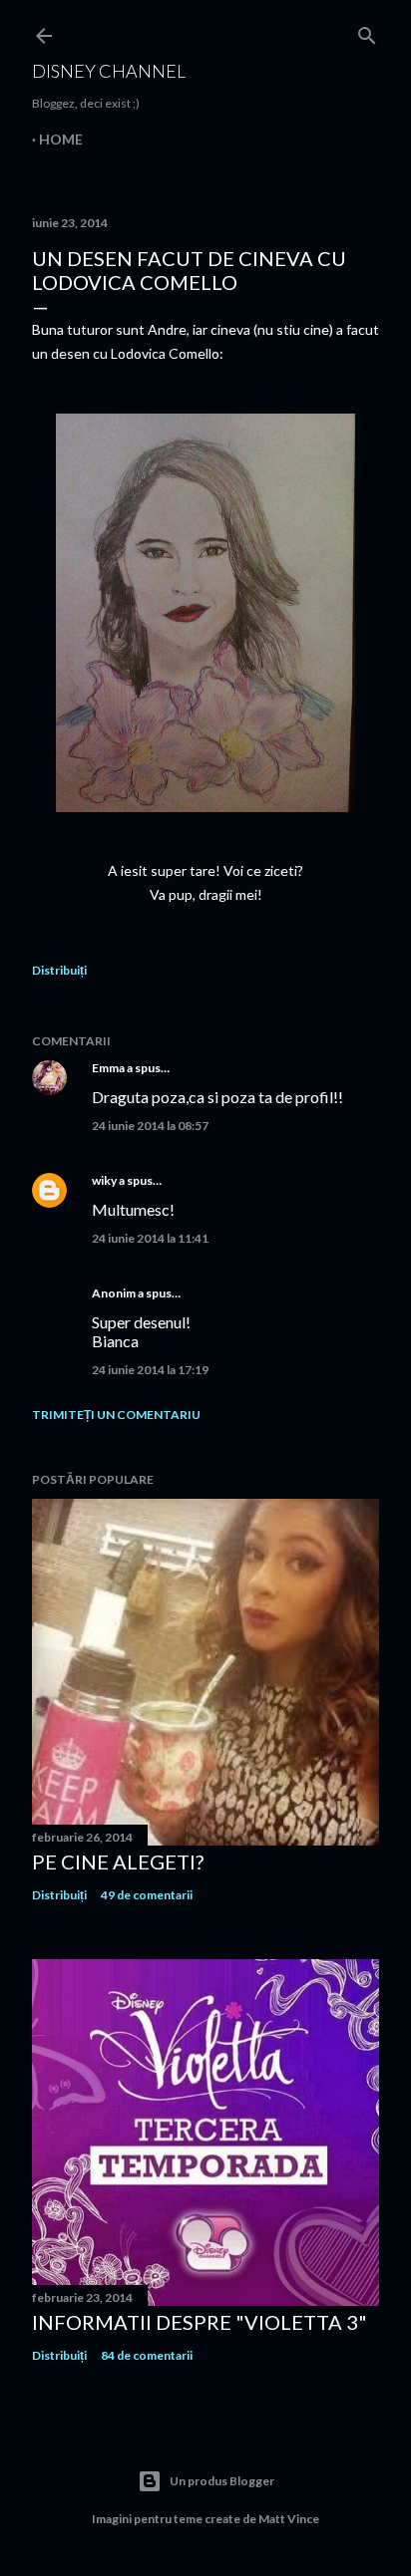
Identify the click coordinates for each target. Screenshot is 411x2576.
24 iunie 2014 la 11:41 (150, 1238)
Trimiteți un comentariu (116, 1415)
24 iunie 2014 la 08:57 (150, 1126)
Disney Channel (109, 71)
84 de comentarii (147, 2355)
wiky (104, 1180)
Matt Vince (289, 2519)
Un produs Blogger (222, 2481)
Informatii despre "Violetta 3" (200, 2322)
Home (61, 139)
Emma (108, 1068)
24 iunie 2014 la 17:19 (150, 1370)
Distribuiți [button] (59, 970)
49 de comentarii (147, 1895)
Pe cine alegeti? (118, 1861)
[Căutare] (367, 31)
